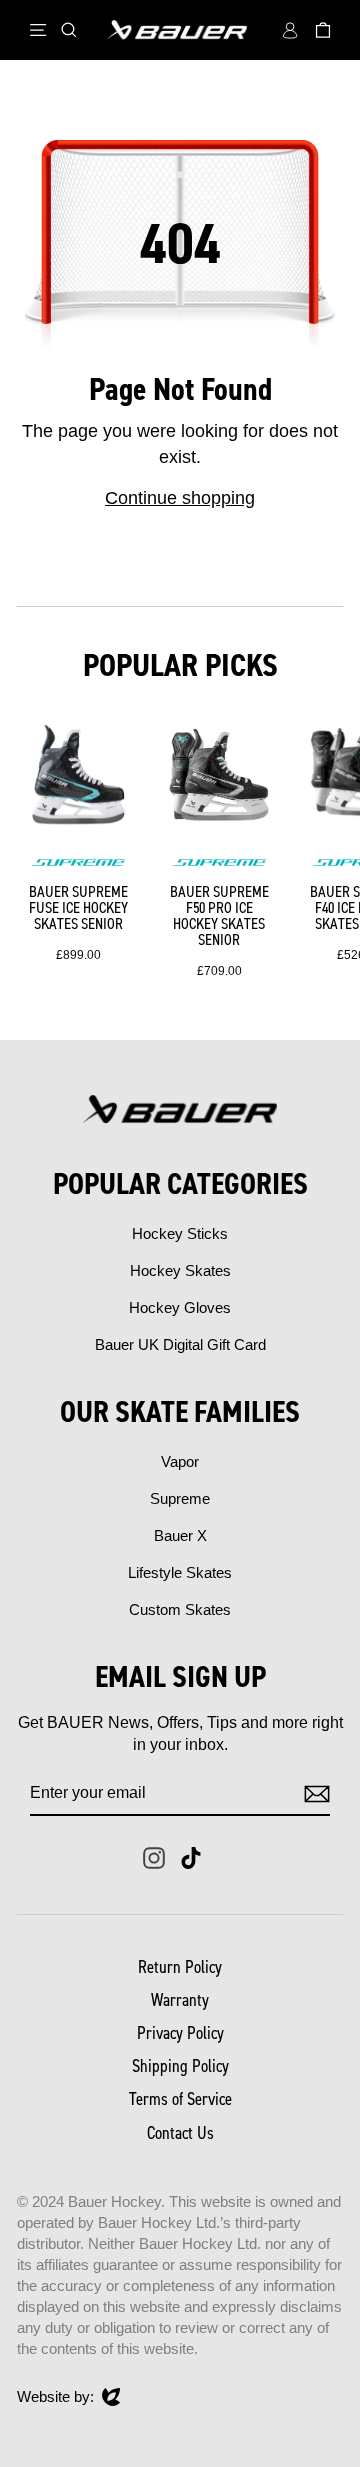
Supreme (180, 1498)
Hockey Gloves (180, 1307)
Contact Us (180, 2133)
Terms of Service (180, 2099)
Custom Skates (180, 1609)
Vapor (180, 1461)
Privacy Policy (180, 2033)
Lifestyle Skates (180, 1572)
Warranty (180, 2000)
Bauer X (180, 1535)
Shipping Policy (180, 2066)
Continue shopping (180, 498)
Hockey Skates (180, 1270)
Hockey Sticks (180, 1233)
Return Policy (180, 1967)
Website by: (55, 2397)
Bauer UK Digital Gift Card (180, 1344)
